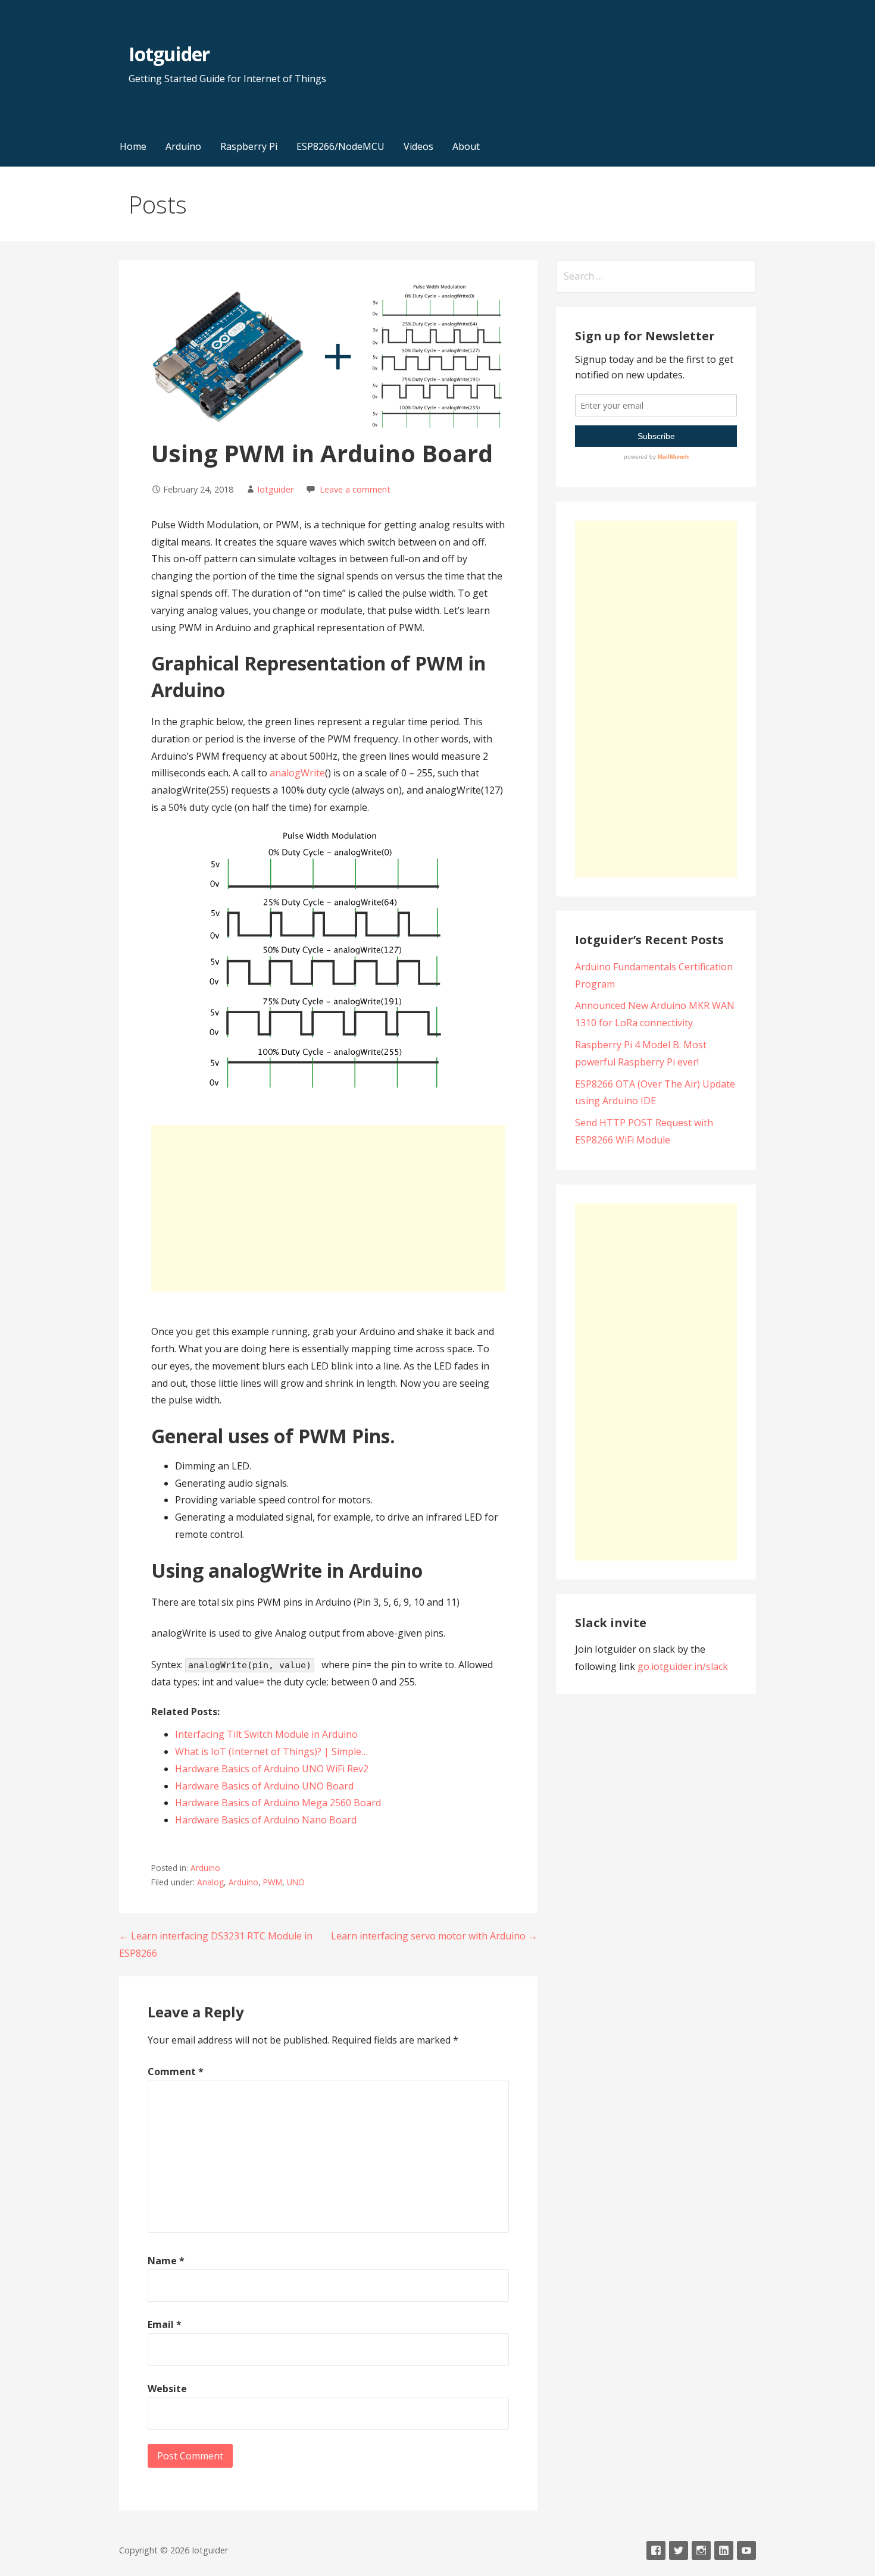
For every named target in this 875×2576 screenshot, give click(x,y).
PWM (273, 1882)
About (466, 146)
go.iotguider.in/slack (683, 1666)
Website (167, 2389)
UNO (296, 1882)
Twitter (679, 2550)
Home (133, 146)
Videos (418, 146)
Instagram (701, 2550)
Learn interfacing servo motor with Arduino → (434, 1936)
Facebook (656, 2550)
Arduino (183, 146)
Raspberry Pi (249, 146)
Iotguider (169, 54)
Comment (176, 2072)
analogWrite (297, 773)
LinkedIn (724, 2550)
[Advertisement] (328, 1208)
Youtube (746, 2550)
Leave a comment (355, 489)
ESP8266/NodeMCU (340, 146)
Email (165, 2324)
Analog (210, 1882)
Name (166, 2261)
